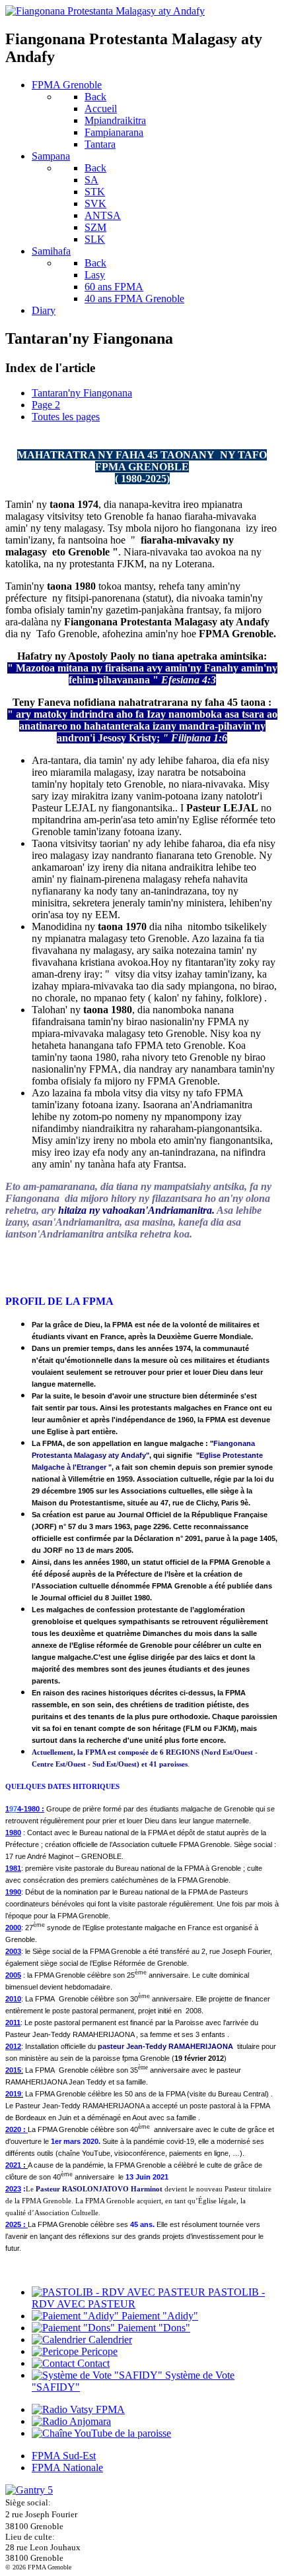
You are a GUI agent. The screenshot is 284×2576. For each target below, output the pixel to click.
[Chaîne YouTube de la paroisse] (101, 2433)
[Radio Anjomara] (71, 2421)
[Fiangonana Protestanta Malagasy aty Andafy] (105, 11)
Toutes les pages (66, 417)
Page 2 (46, 405)
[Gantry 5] (29, 2490)
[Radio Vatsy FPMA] (78, 2409)
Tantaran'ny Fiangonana (82, 393)
